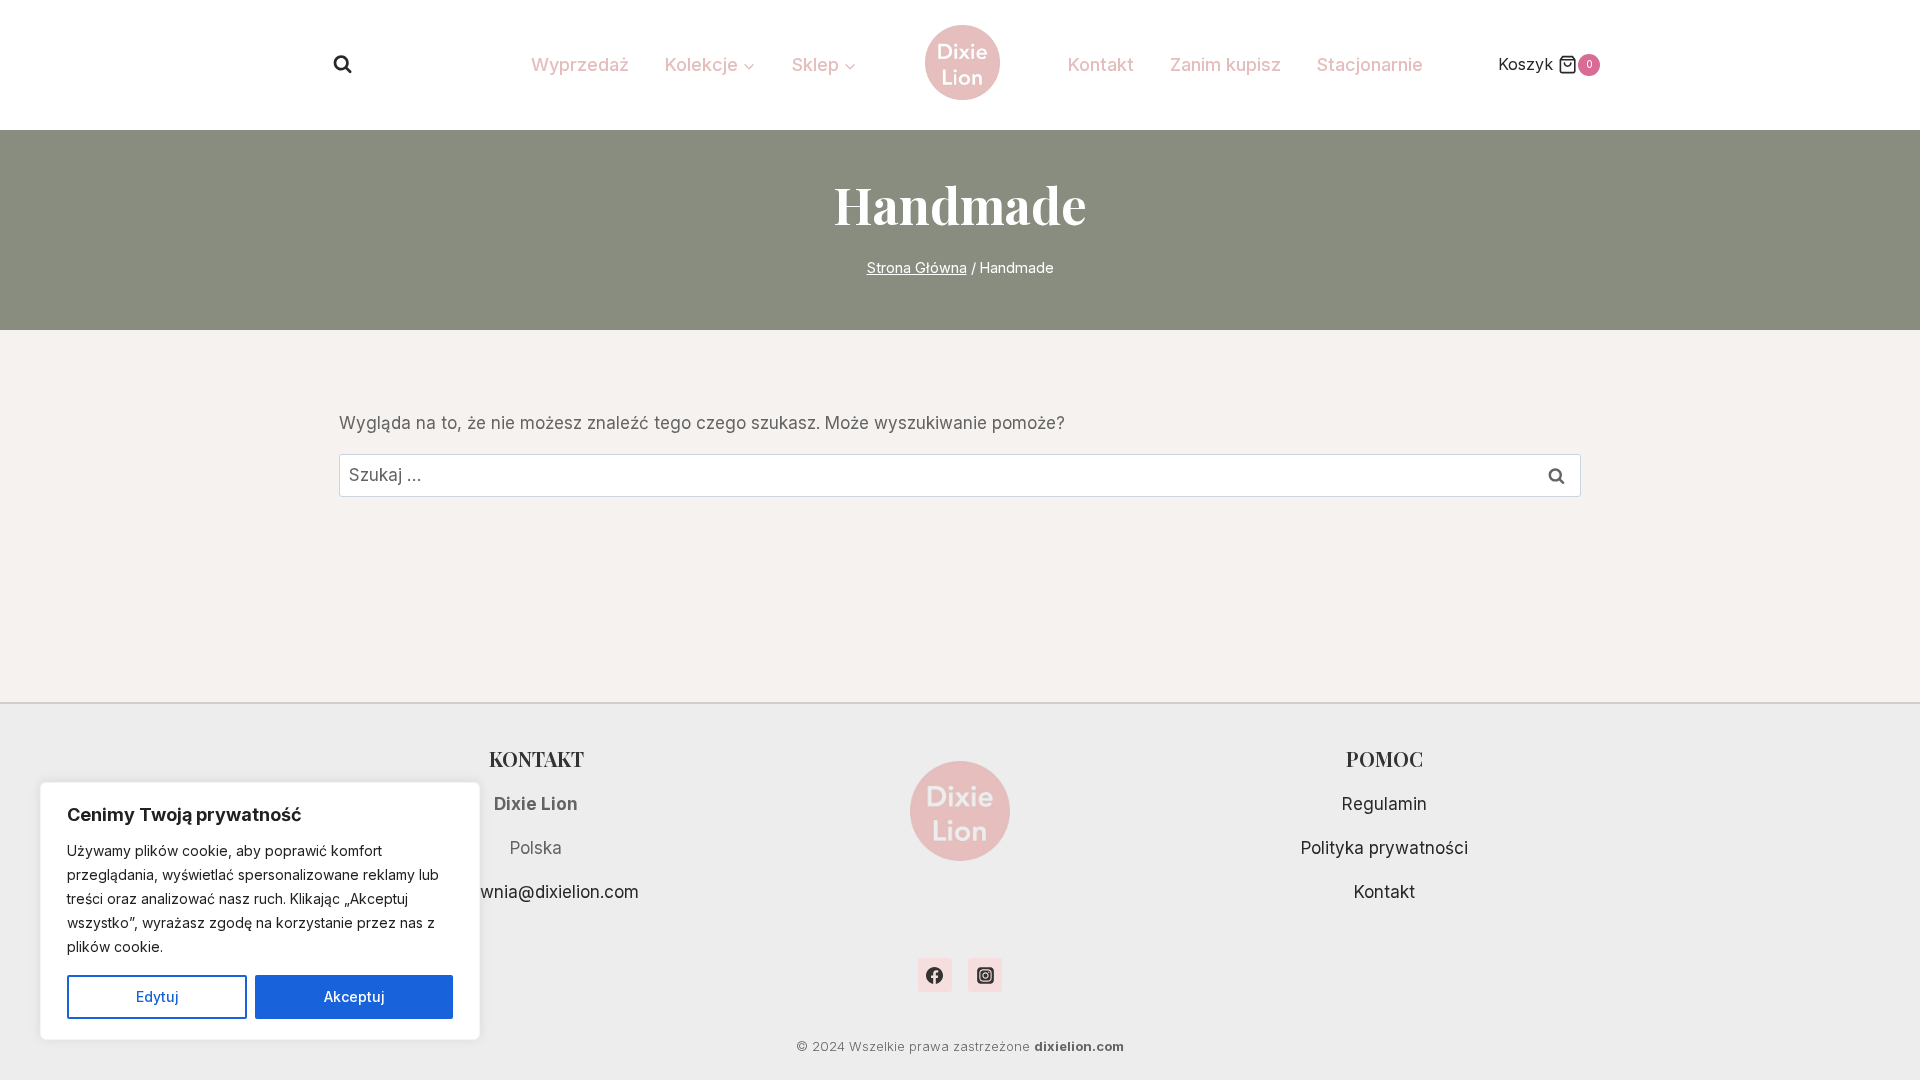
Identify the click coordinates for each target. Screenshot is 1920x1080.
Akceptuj (354, 996)
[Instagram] (985, 975)
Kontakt (1101, 64)
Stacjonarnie (1370, 64)
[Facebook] (935, 975)
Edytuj (157, 996)
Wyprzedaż (580, 64)
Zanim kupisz (1225, 64)
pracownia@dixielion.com (536, 892)
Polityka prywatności (1384, 848)
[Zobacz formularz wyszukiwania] (342, 64)
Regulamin (1384, 804)
